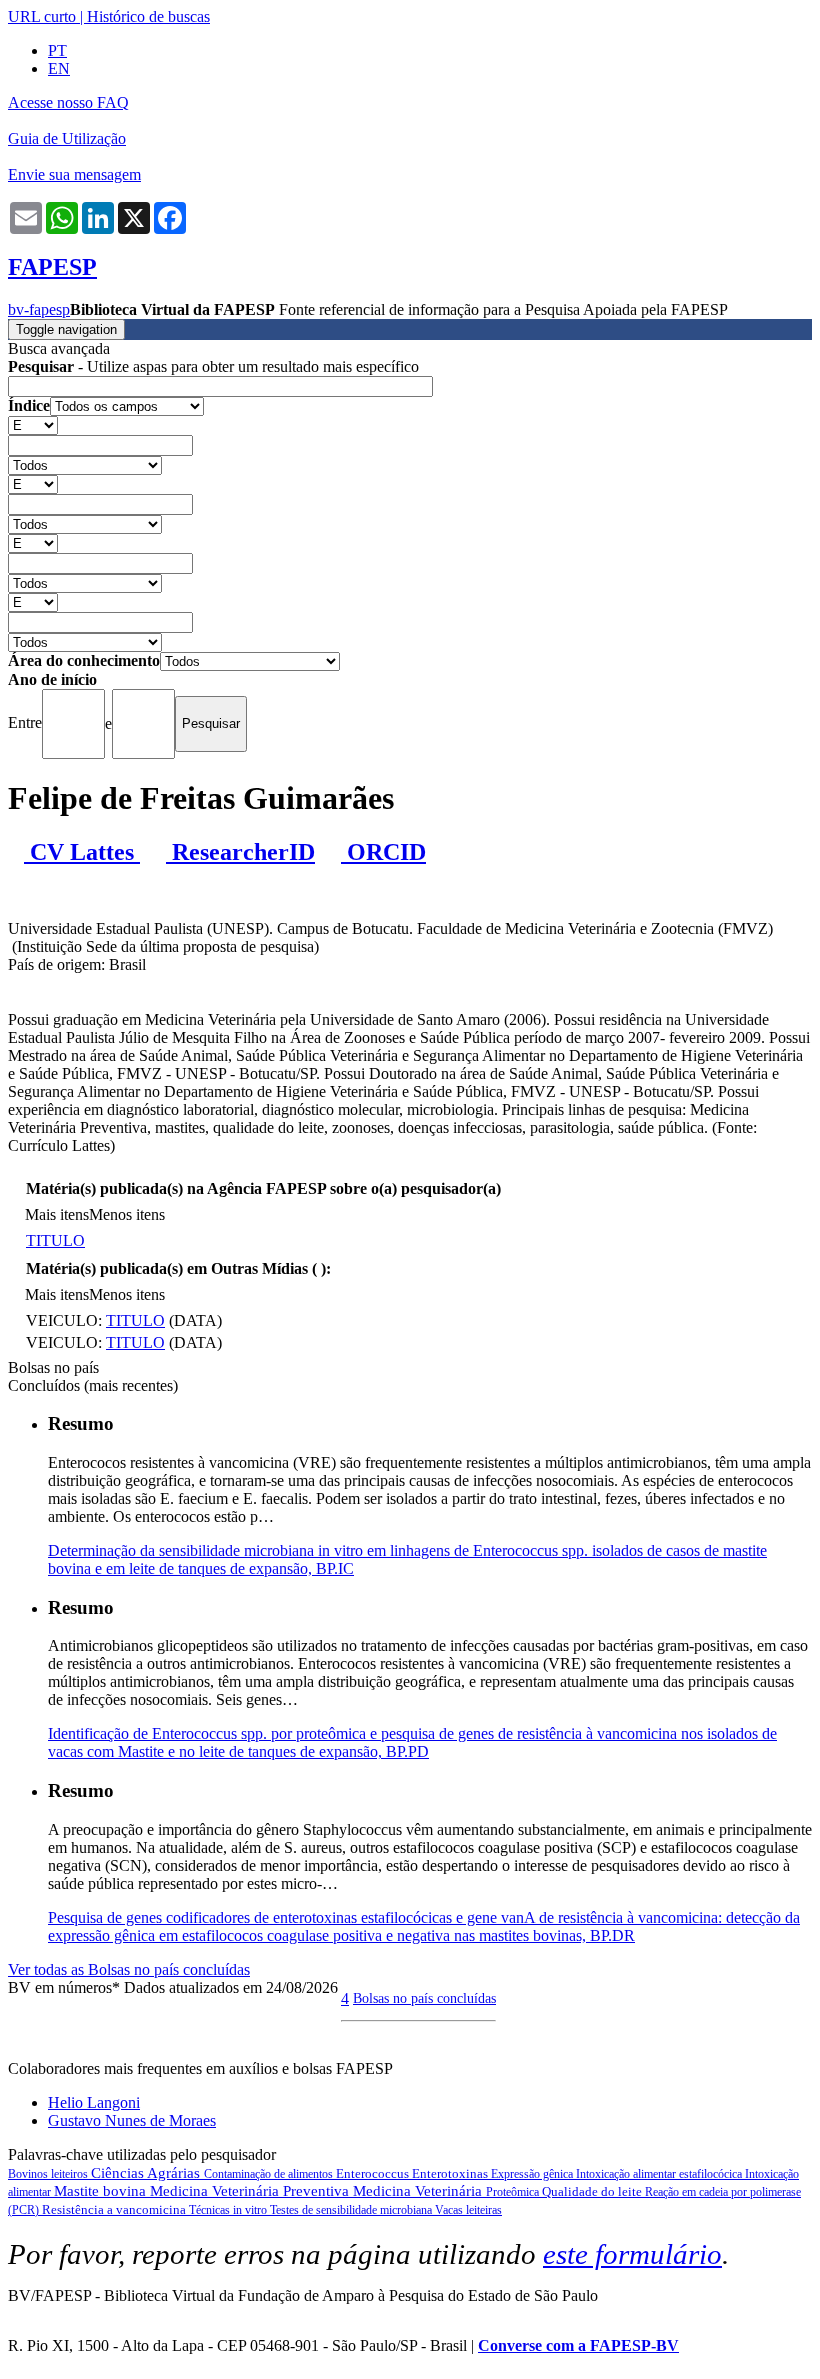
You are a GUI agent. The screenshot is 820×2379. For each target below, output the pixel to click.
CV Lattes (82, 852)
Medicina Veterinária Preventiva (251, 2191)
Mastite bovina (102, 2191)
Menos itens (127, 1214)
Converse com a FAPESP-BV (578, 2345)
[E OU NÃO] (33, 424)
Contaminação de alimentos (270, 2174)
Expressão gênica (533, 2174)
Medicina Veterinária (419, 2191)
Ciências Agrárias (147, 2173)
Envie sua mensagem (74, 174)
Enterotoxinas (451, 2173)
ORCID (383, 852)
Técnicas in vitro (229, 2210)
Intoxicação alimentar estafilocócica (660, 2174)
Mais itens (57, 1214)
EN (59, 68)
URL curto (42, 16)
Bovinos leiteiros (49, 2174)
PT (57, 50)
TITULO (55, 1240)
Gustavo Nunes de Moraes (132, 2120)
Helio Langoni (94, 2102)
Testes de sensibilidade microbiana (352, 2210)
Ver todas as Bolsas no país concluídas (129, 1969)
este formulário (632, 2254)
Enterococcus (374, 2173)
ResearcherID (240, 852)
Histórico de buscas (148, 16)
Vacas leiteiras (468, 2210)
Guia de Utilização (67, 138)
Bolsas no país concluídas (424, 1998)
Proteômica (514, 2192)
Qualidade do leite (593, 2191)
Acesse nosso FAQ (68, 102)
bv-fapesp (39, 309)
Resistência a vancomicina (115, 2209)
